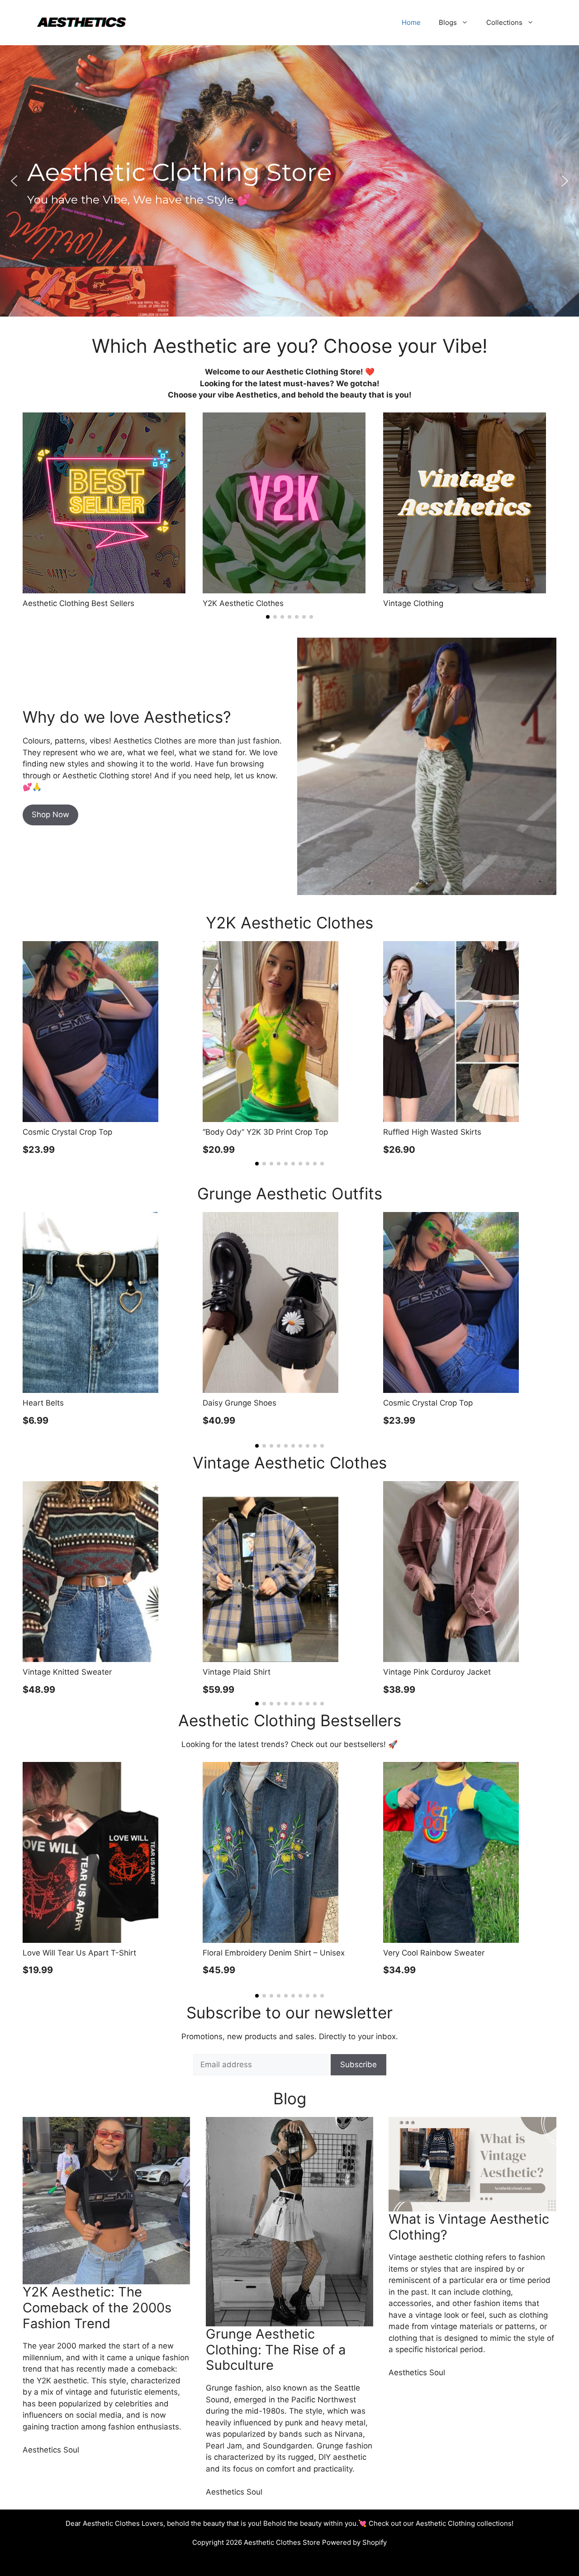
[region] (289, 181)
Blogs (448, 22)
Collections (504, 22)
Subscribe (358, 2065)
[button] (14, 181)
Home (411, 22)
